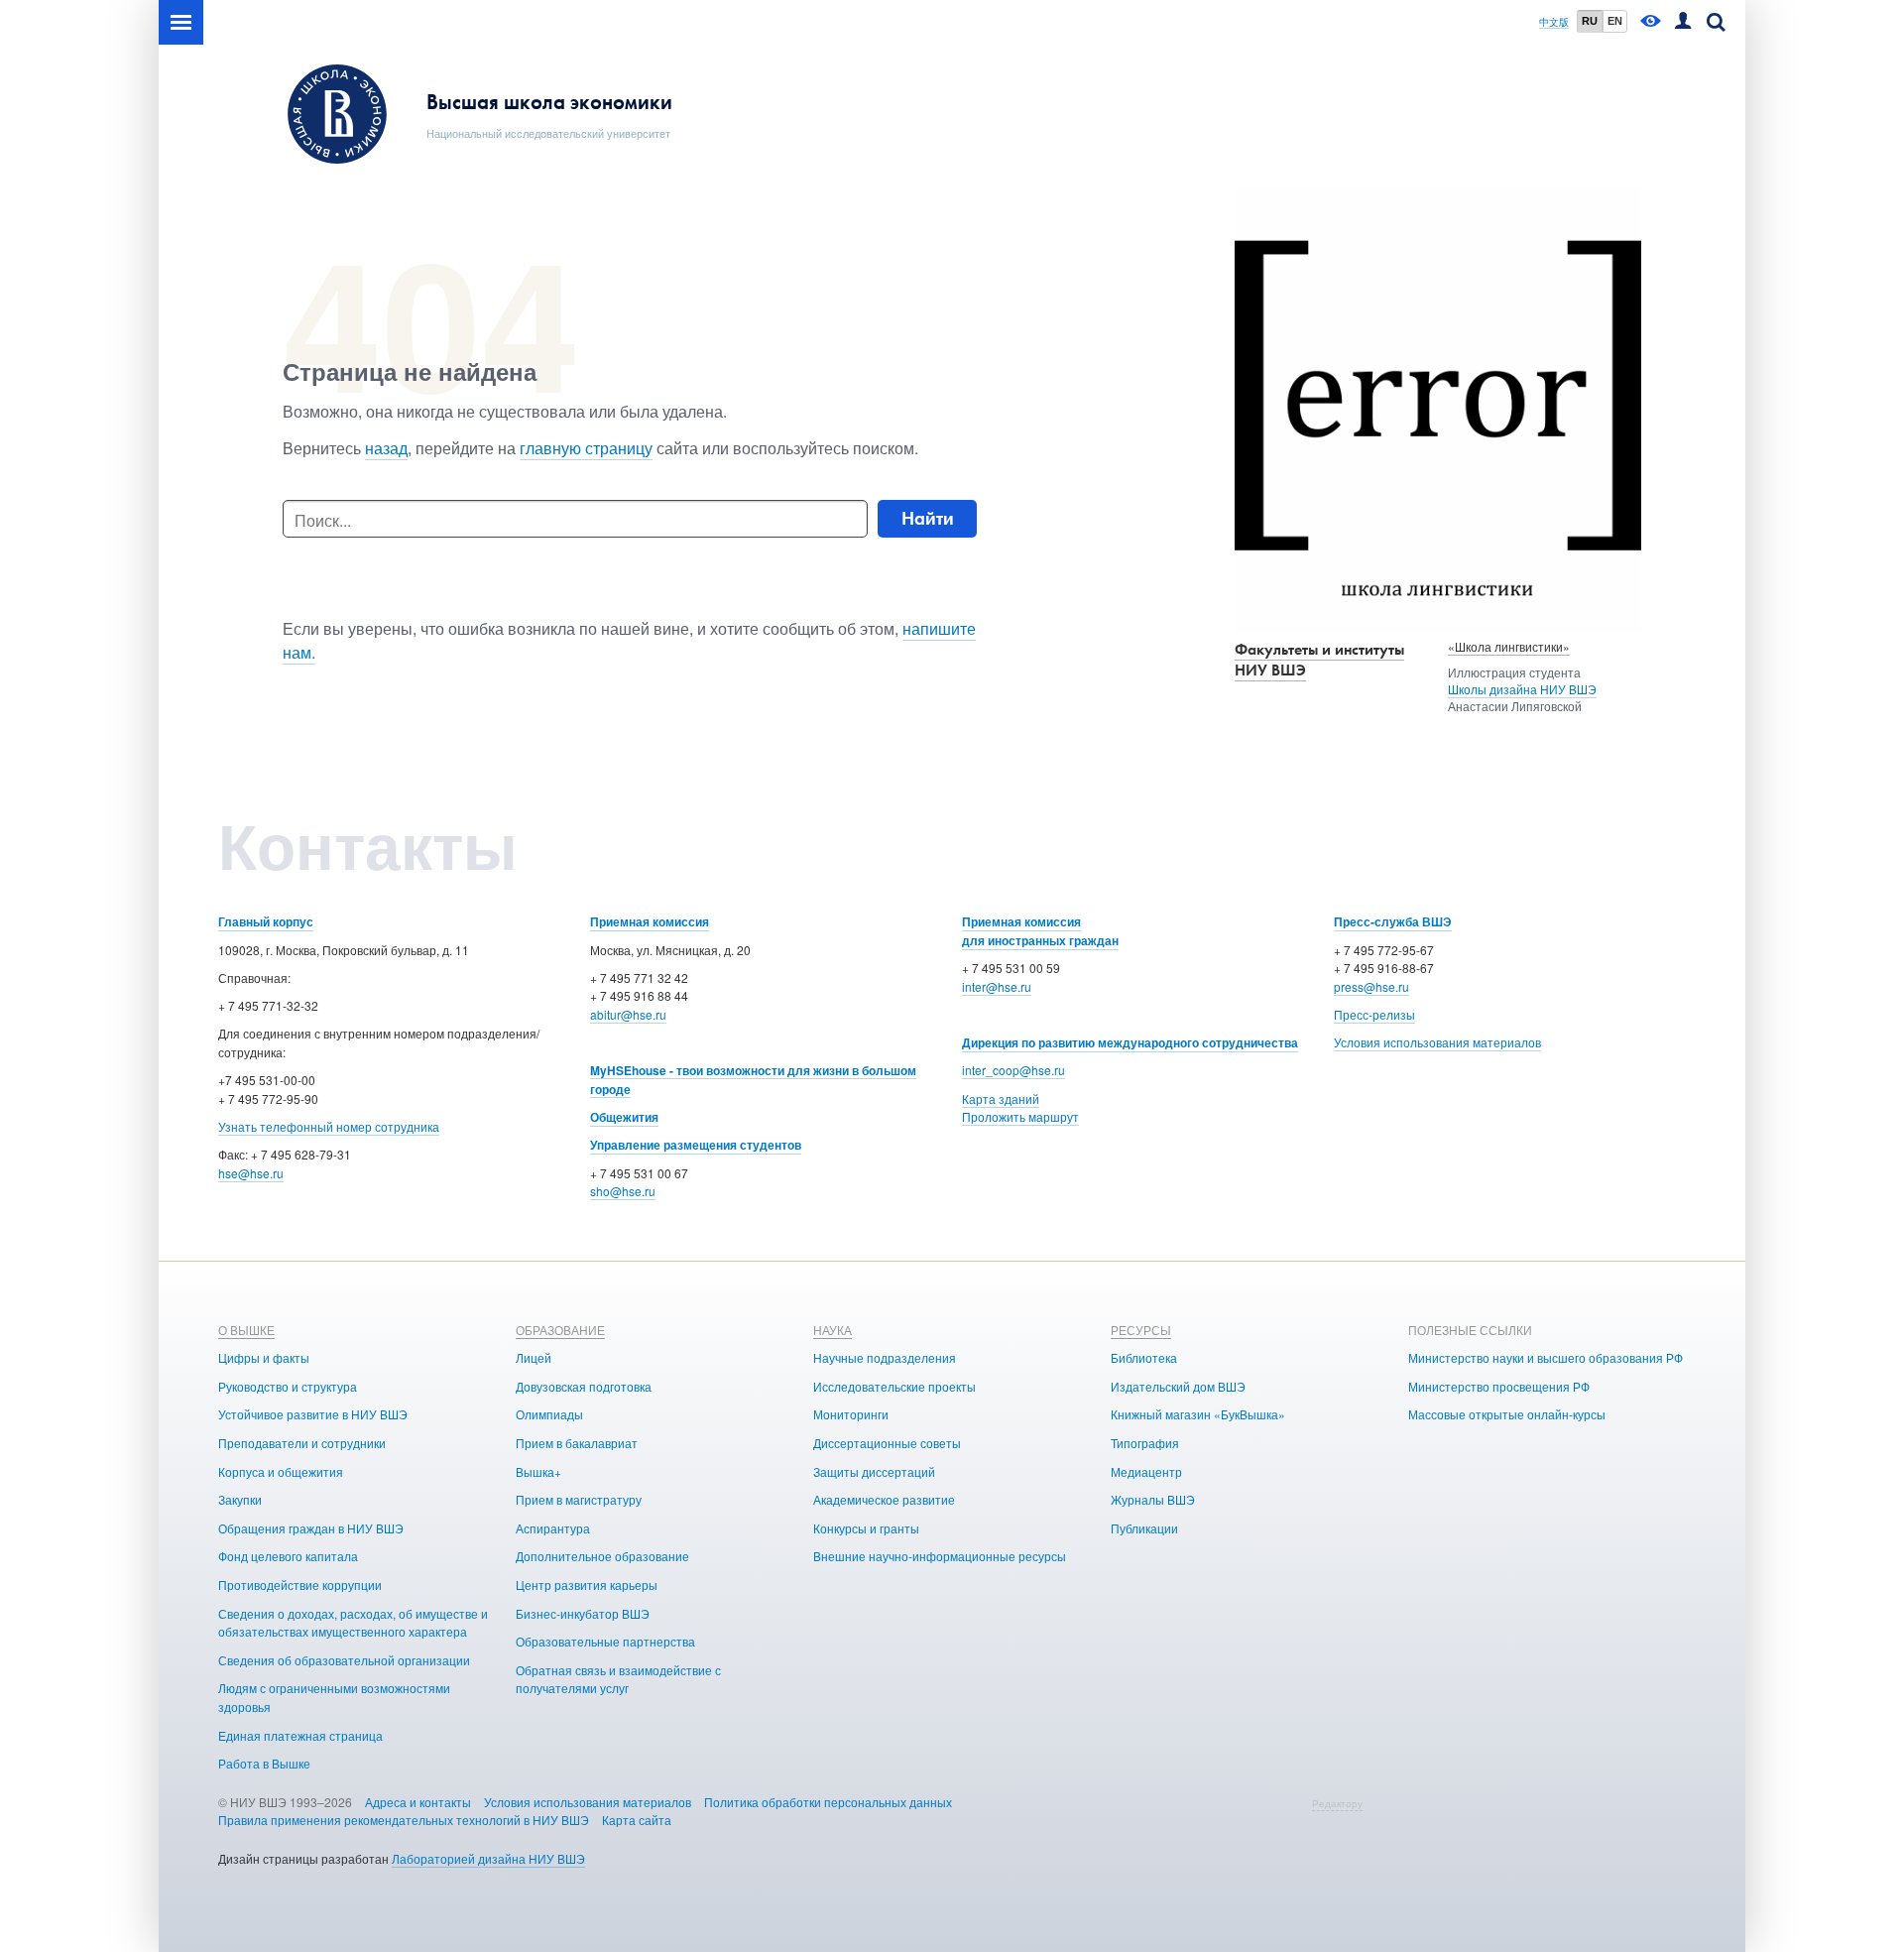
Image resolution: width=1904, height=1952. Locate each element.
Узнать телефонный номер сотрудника (329, 1126)
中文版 (1554, 22)
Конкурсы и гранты (866, 1528)
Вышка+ (538, 1471)
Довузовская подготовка (584, 1386)
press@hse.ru (1371, 986)
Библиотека (1144, 1357)
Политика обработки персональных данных (828, 1802)
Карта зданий (1001, 1098)
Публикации (1144, 1528)
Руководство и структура (288, 1386)
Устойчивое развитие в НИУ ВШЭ (313, 1414)
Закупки (240, 1499)
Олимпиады (549, 1414)
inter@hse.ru (997, 986)
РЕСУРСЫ (1141, 1330)
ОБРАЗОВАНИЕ (560, 1330)
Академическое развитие (884, 1499)
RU (1590, 21)
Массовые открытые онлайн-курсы (1507, 1414)
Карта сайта (637, 1820)
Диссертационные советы (887, 1443)
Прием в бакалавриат (577, 1443)
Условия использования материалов (1437, 1042)
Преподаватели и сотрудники (302, 1443)
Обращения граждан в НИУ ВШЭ (311, 1528)
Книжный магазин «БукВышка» (1198, 1414)
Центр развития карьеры (587, 1585)
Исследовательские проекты (894, 1386)
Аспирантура (553, 1528)
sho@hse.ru (623, 1191)
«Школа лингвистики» (1509, 646)
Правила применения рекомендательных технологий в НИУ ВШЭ (404, 1820)
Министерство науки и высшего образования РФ (1546, 1357)
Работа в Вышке (264, 1763)
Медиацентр (1146, 1471)
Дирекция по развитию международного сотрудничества (1130, 1042)
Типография (1145, 1443)
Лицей (534, 1357)
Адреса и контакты (418, 1802)
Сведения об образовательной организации (344, 1660)
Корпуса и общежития (281, 1471)
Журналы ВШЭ (1153, 1499)
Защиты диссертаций (874, 1471)
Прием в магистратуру (579, 1499)
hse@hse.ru (251, 1173)
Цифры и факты (264, 1357)
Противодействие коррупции (300, 1585)
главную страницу (586, 448)
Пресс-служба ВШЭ (1393, 921)
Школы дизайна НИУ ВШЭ (1522, 689)
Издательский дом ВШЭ (1178, 1386)
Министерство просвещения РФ (1499, 1386)
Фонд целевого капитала (288, 1556)
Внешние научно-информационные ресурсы (940, 1556)
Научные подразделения (885, 1357)
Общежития (624, 1117)
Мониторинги (851, 1414)
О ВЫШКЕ (246, 1330)
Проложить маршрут (1020, 1116)
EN (1615, 21)
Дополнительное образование (602, 1556)
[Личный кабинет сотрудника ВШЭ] (1683, 22)
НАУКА (833, 1330)
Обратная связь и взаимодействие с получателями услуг (618, 1679)
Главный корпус (266, 921)
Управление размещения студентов (696, 1145)
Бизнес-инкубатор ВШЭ (583, 1613)
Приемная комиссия (650, 921)
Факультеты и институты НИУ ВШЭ (1319, 660)
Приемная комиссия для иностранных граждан (1040, 931)
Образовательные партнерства (605, 1641)
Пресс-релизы (1374, 1014)
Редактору (1337, 1803)
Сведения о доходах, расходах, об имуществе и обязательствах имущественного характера (353, 1623)
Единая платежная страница (300, 1735)
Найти (928, 518)
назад (386, 448)
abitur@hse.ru (628, 1014)
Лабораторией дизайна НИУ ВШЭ (488, 1858)
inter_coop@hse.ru (1013, 1070)
